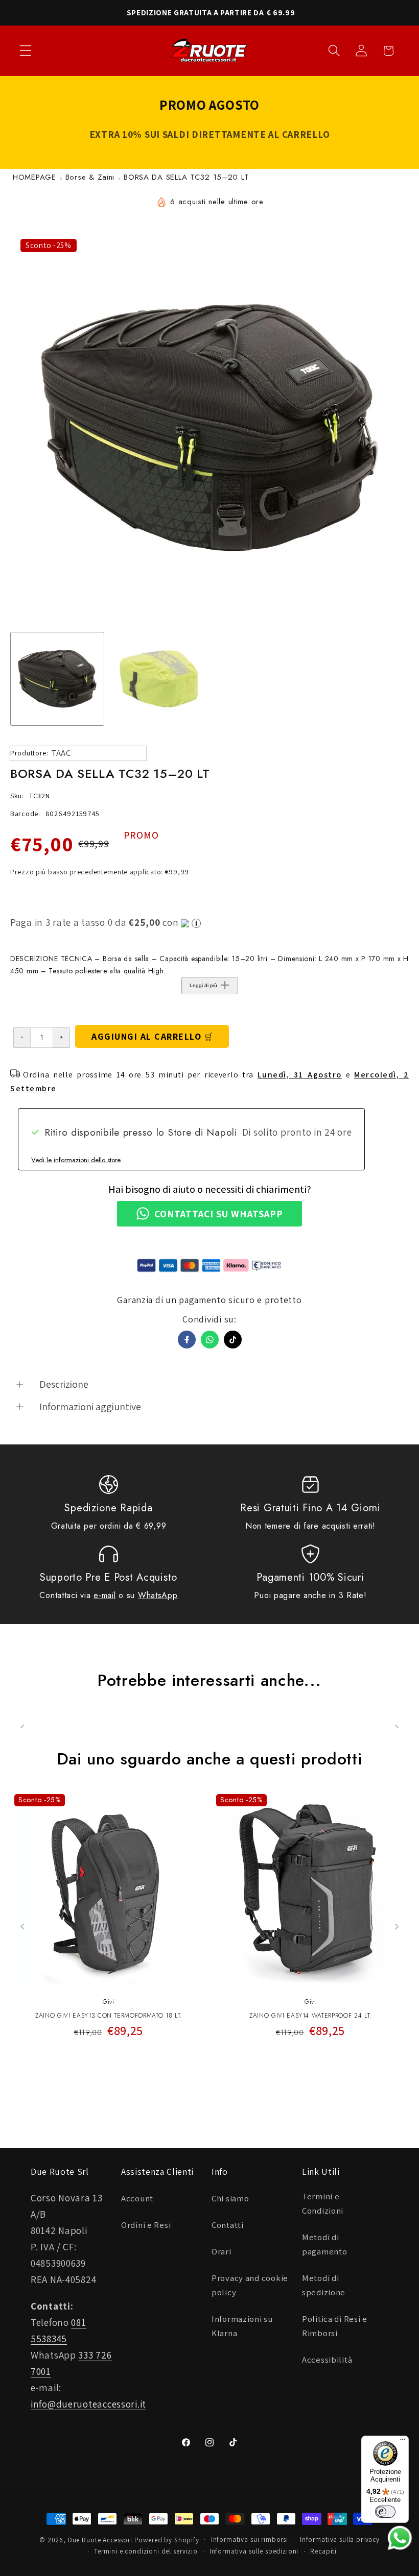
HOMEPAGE (34, 177)
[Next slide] (396, 1927)
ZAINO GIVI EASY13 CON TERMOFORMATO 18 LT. (109, 2016)
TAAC (61, 753)
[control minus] (22, 1038)
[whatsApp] (210, 1340)
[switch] (385, 2512)
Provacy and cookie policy (250, 2285)
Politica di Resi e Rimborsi (335, 2326)
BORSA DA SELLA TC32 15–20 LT (186, 177)
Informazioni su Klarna (242, 2326)
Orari (222, 2251)
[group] (57, 679)
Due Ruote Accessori (100, 2540)
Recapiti (323, 2551)
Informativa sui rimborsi (250, 2540)
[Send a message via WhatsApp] (400, 2538)
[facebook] (187, 1340)
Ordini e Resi (146, 2225)
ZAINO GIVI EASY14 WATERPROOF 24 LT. (310, 2016)
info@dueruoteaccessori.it (88, 2404)
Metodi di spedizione (324, 2285)
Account (137, 2198)
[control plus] (62, 1038)
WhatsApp (158, 1595)
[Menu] (403, 2442)
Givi (109, 2002)
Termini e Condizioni (323, 2203)
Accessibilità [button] (327, 2360)
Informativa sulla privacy (340, 2540)
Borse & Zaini (90, 177)
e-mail (104, 1595)
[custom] (233, 1340)
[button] (26, 51)
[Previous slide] (23, 1927)
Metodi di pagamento (324, 2244)
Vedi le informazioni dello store (76, 1160)
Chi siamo (230, 2198)
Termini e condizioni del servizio (146, 2551)
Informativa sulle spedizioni (254, 2551)
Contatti (228, 2225)
